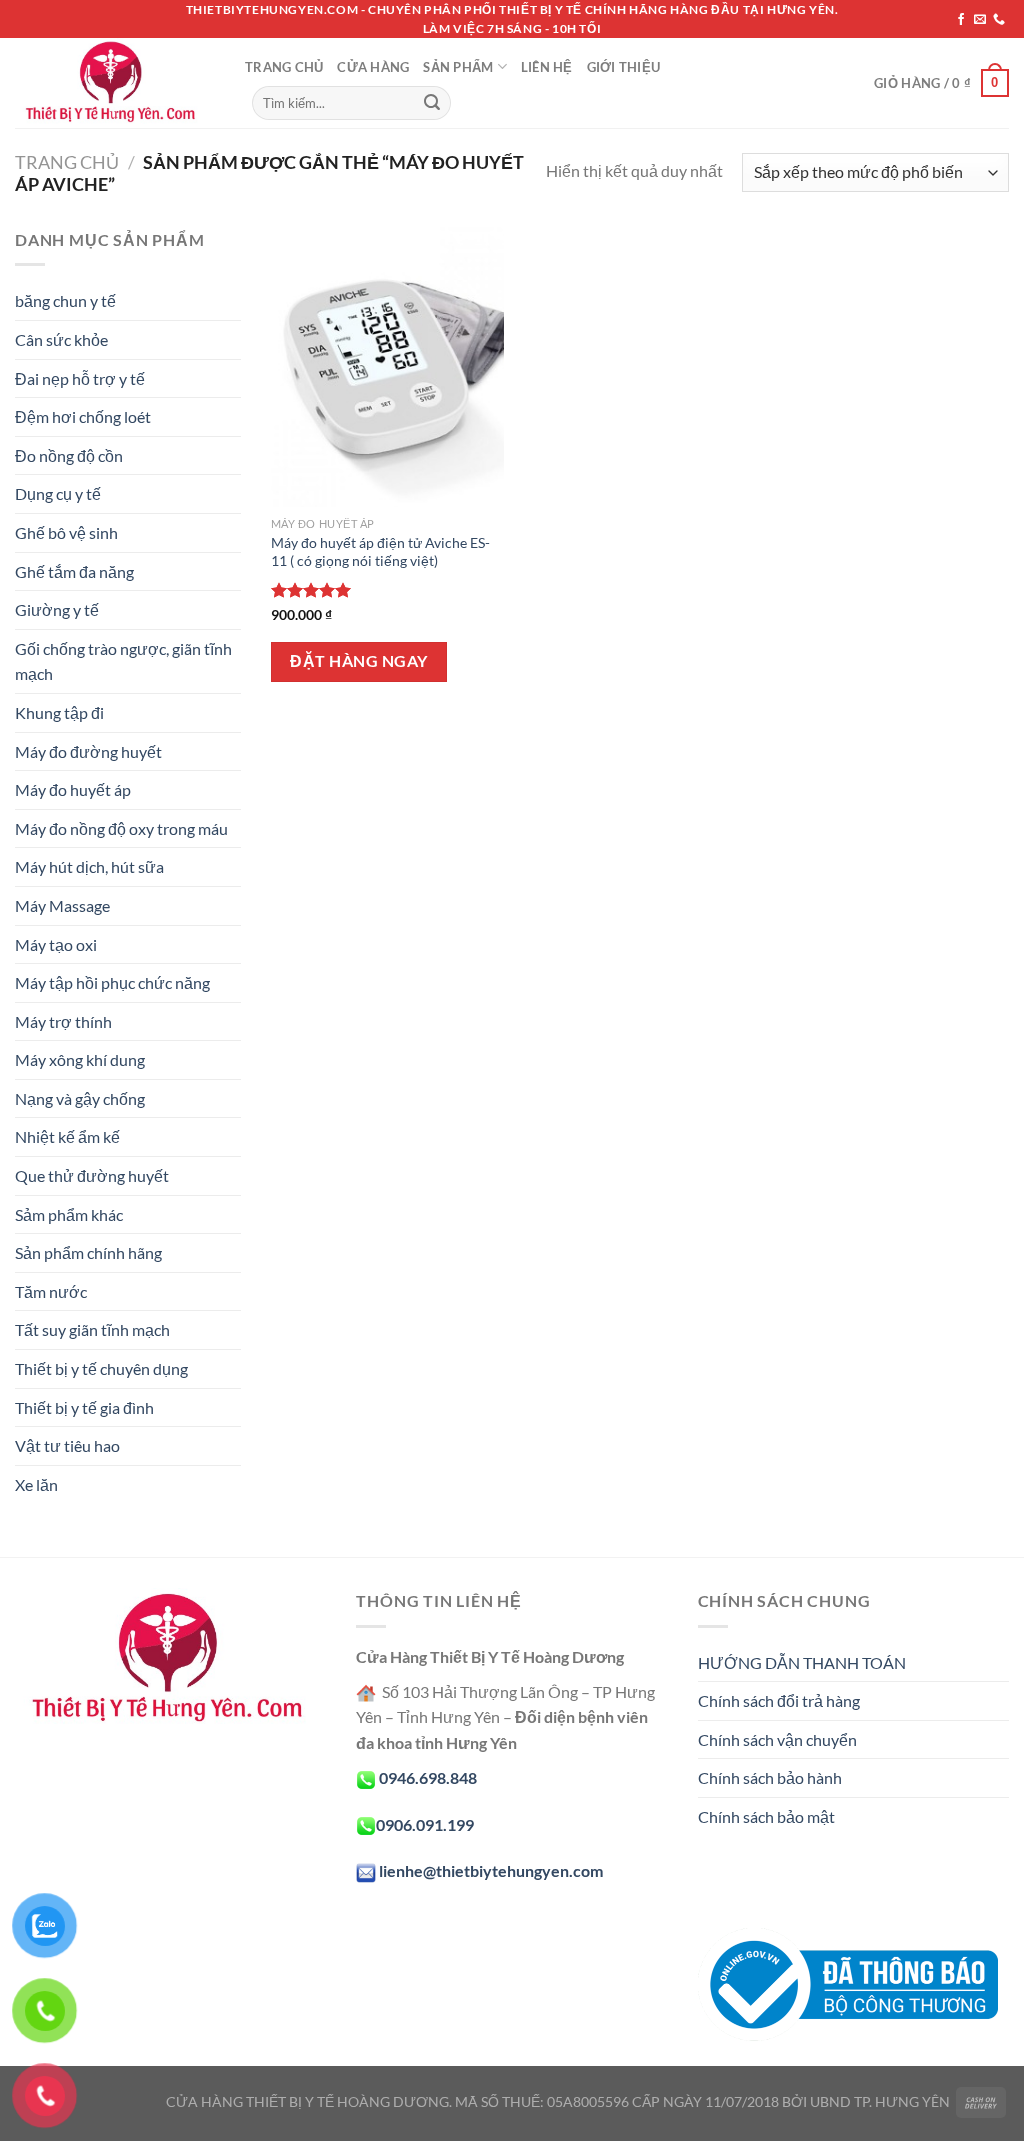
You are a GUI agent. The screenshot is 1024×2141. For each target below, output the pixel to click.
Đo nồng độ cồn (69, 455)
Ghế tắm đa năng (74, 571)
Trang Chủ (284, 67)
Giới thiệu (624, 67)
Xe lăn (36, 1484)
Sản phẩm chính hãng (88, 1252)
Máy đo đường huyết (88, 751)
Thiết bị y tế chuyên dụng (101, 1368)
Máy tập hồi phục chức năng (112, 982)
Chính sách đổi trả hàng (779, 1700)
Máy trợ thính (63, 1021)
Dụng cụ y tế (58, 493)
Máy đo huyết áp (73, 789)
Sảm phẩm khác (69, 1214)
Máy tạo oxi (56, 944)
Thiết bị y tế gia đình (84, 1407)
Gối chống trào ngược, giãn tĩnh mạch (123, 661)
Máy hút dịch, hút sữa (89, 866)
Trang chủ (67, 162)
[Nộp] (432, 103)
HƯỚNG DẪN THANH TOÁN (802, 1662)
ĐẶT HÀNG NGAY (358, 661)
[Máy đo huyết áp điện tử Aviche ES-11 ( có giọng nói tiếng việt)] (387, 366)
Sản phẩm (458, 67)
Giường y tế (57, 609)
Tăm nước (51, 1291)
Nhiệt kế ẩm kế (67, 1136)
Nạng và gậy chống (80, 1098)
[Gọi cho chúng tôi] (999, 20)
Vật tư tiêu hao (67, 1445)
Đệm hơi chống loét (83, 416)
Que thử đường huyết (92, 1175)
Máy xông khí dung (80, 1059)
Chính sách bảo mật (766, 1816)
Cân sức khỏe (61, 339)
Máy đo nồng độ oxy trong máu (121, 828)
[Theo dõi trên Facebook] (961, 20)
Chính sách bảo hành (770, 1777)
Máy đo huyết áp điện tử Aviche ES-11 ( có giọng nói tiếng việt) (380, 552)
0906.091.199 (425, 1824)
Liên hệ (547, 67)
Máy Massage (62, 905)
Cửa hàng (373, 67)
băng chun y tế (65, 300)
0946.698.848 (428, 1777)
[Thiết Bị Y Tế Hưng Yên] (115, 83)
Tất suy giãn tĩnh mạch (92, 1329)
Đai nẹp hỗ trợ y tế (80, 378)
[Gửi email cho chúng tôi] (980, 20)
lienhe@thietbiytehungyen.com (491, 1870)
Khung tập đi (59, 712)
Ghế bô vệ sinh (66, 532)
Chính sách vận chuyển (777, 1739)
